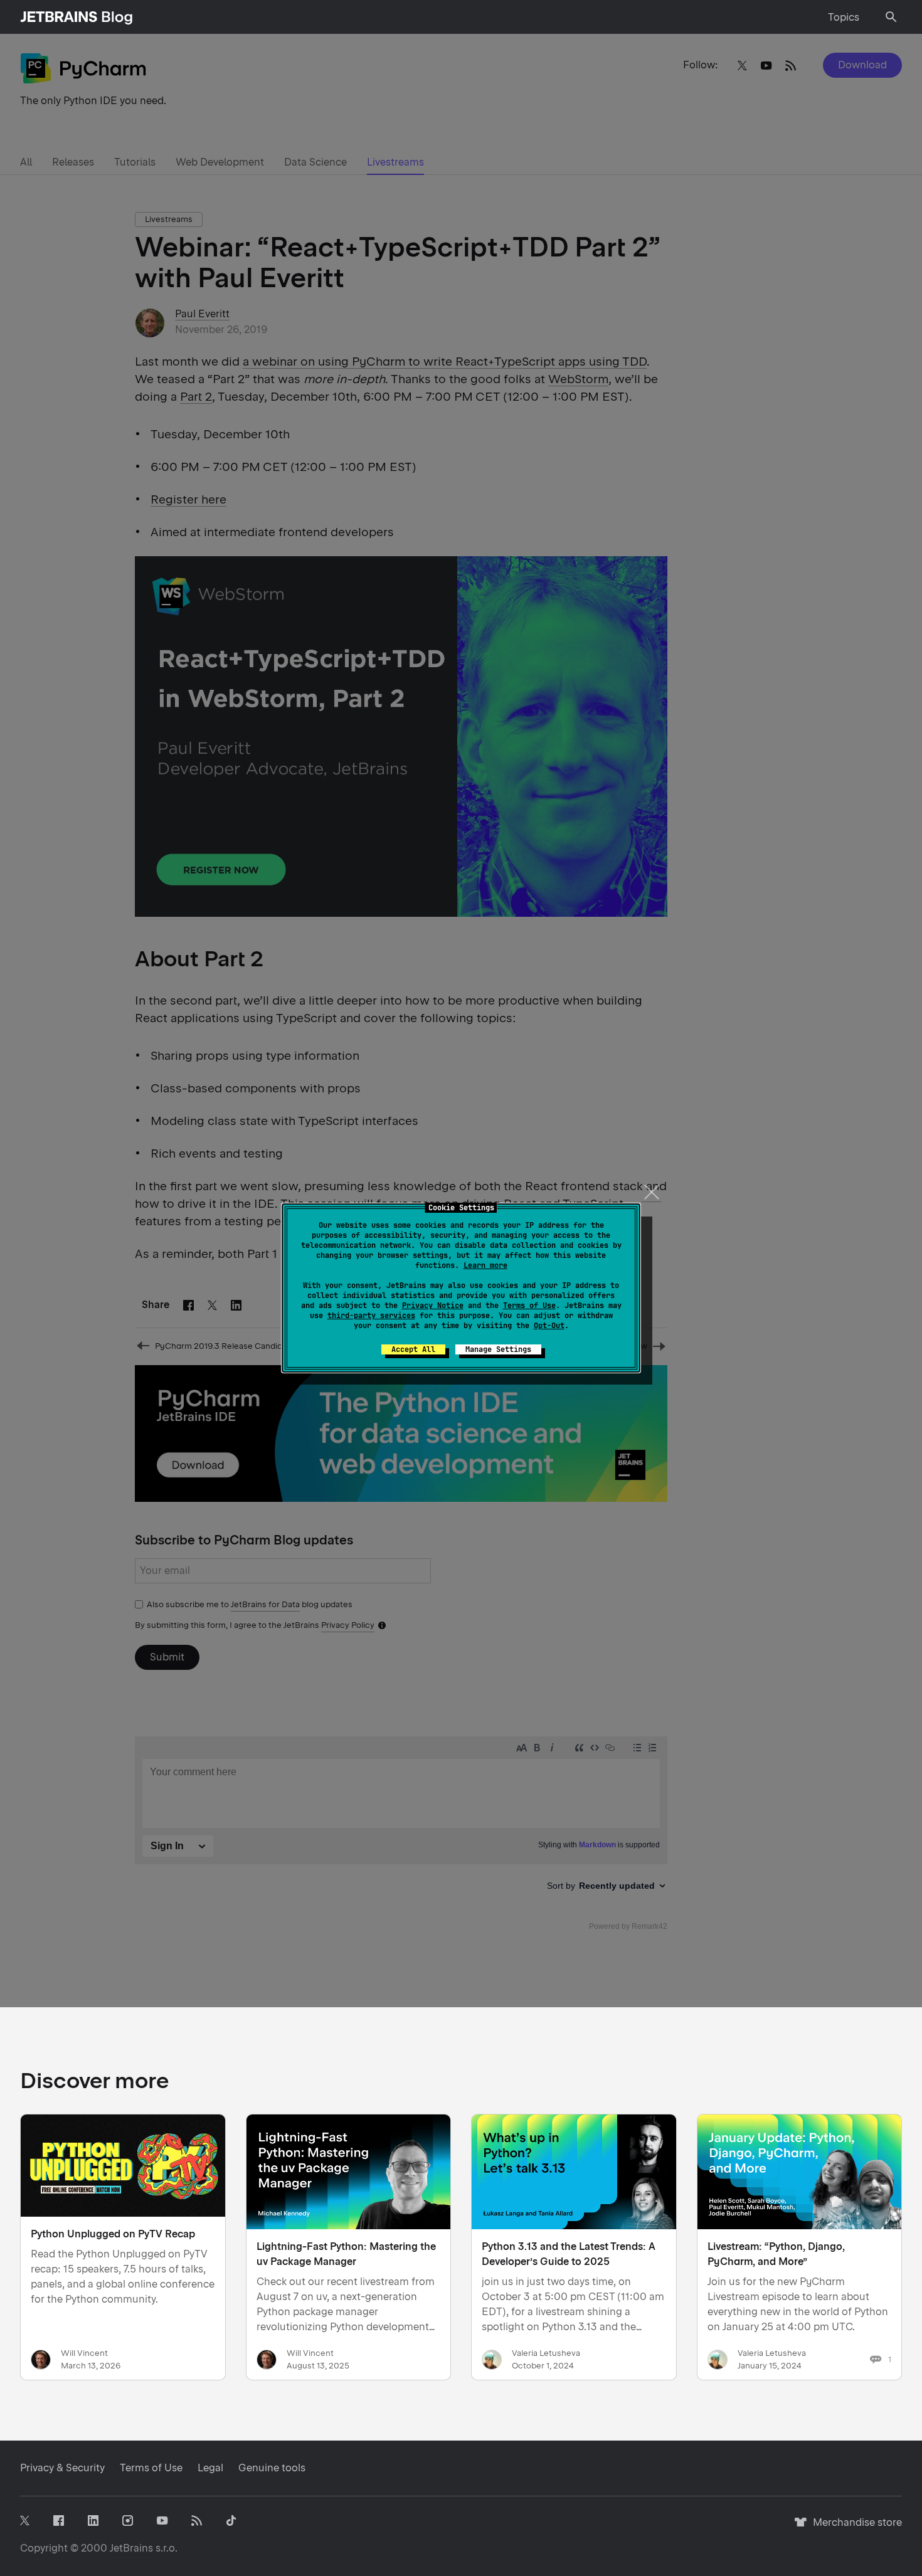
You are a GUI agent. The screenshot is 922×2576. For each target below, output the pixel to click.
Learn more (485, 1265)
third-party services (371, 1316)
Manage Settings (498, 1349)
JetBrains (131, 2548)
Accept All (413, 1349)
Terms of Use (529, 1306)
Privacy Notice (433, 1306)
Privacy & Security (62, 2468)
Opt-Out (549, 1326)
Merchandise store (854, 2528)
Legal (210, 2468)
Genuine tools (272, 2468)
